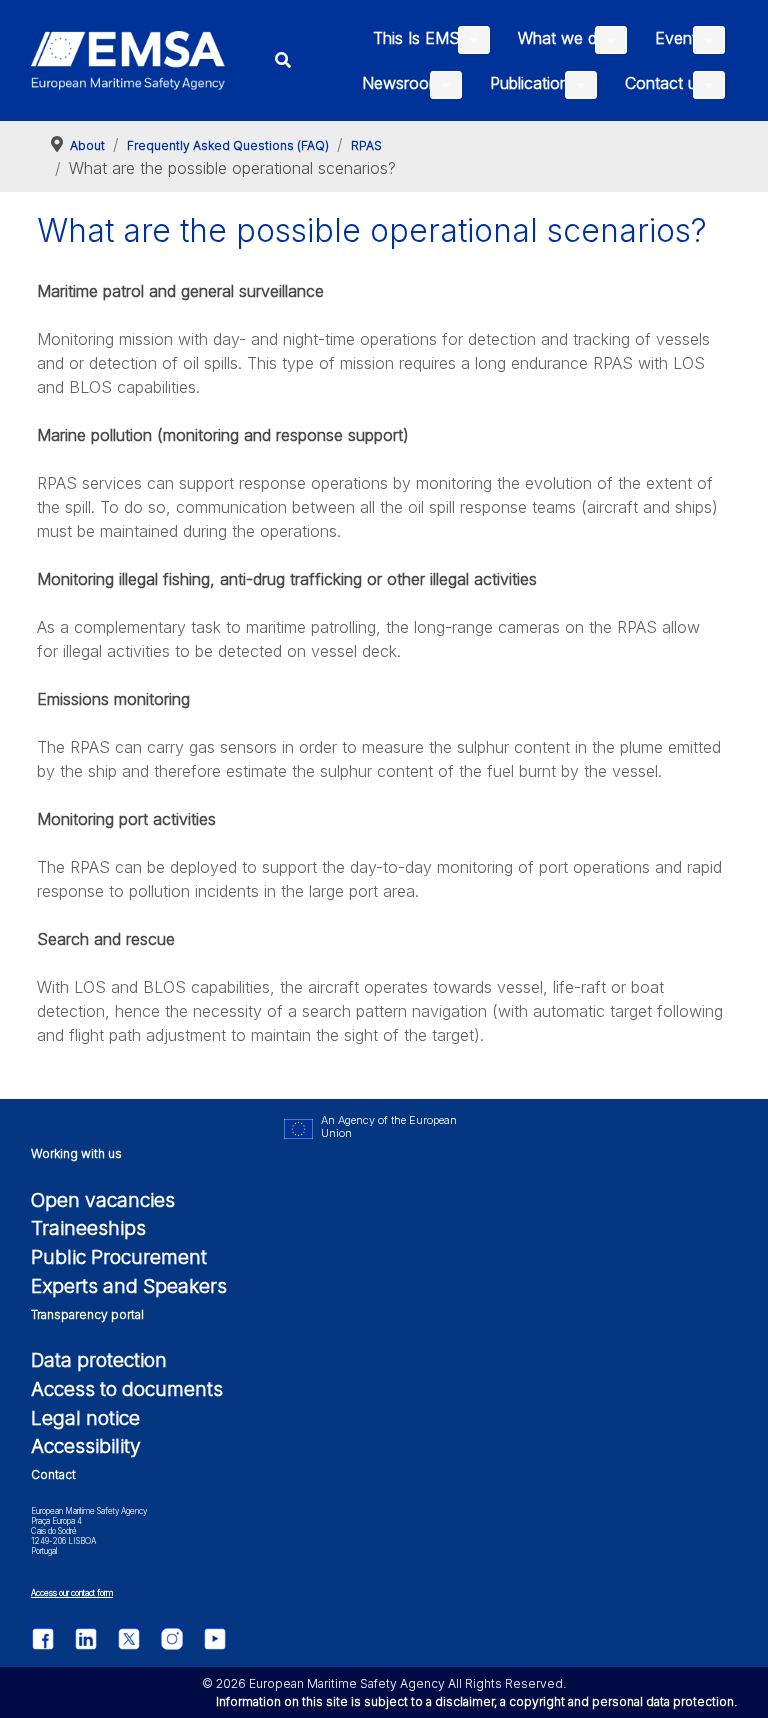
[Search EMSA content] (283, 60)
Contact (53, 1474)
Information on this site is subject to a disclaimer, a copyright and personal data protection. (476, 1701)
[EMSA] (128, 60)
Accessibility (86, 1446)
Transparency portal (87, 1314)
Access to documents (127, 1389)
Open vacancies (103, 1200)
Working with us (76, 1153)
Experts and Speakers (129, 1286)
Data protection (99, 1360)
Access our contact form (72, 1593)
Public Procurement (119, 1257)
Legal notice (85, 1418)
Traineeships (88, 1228)
